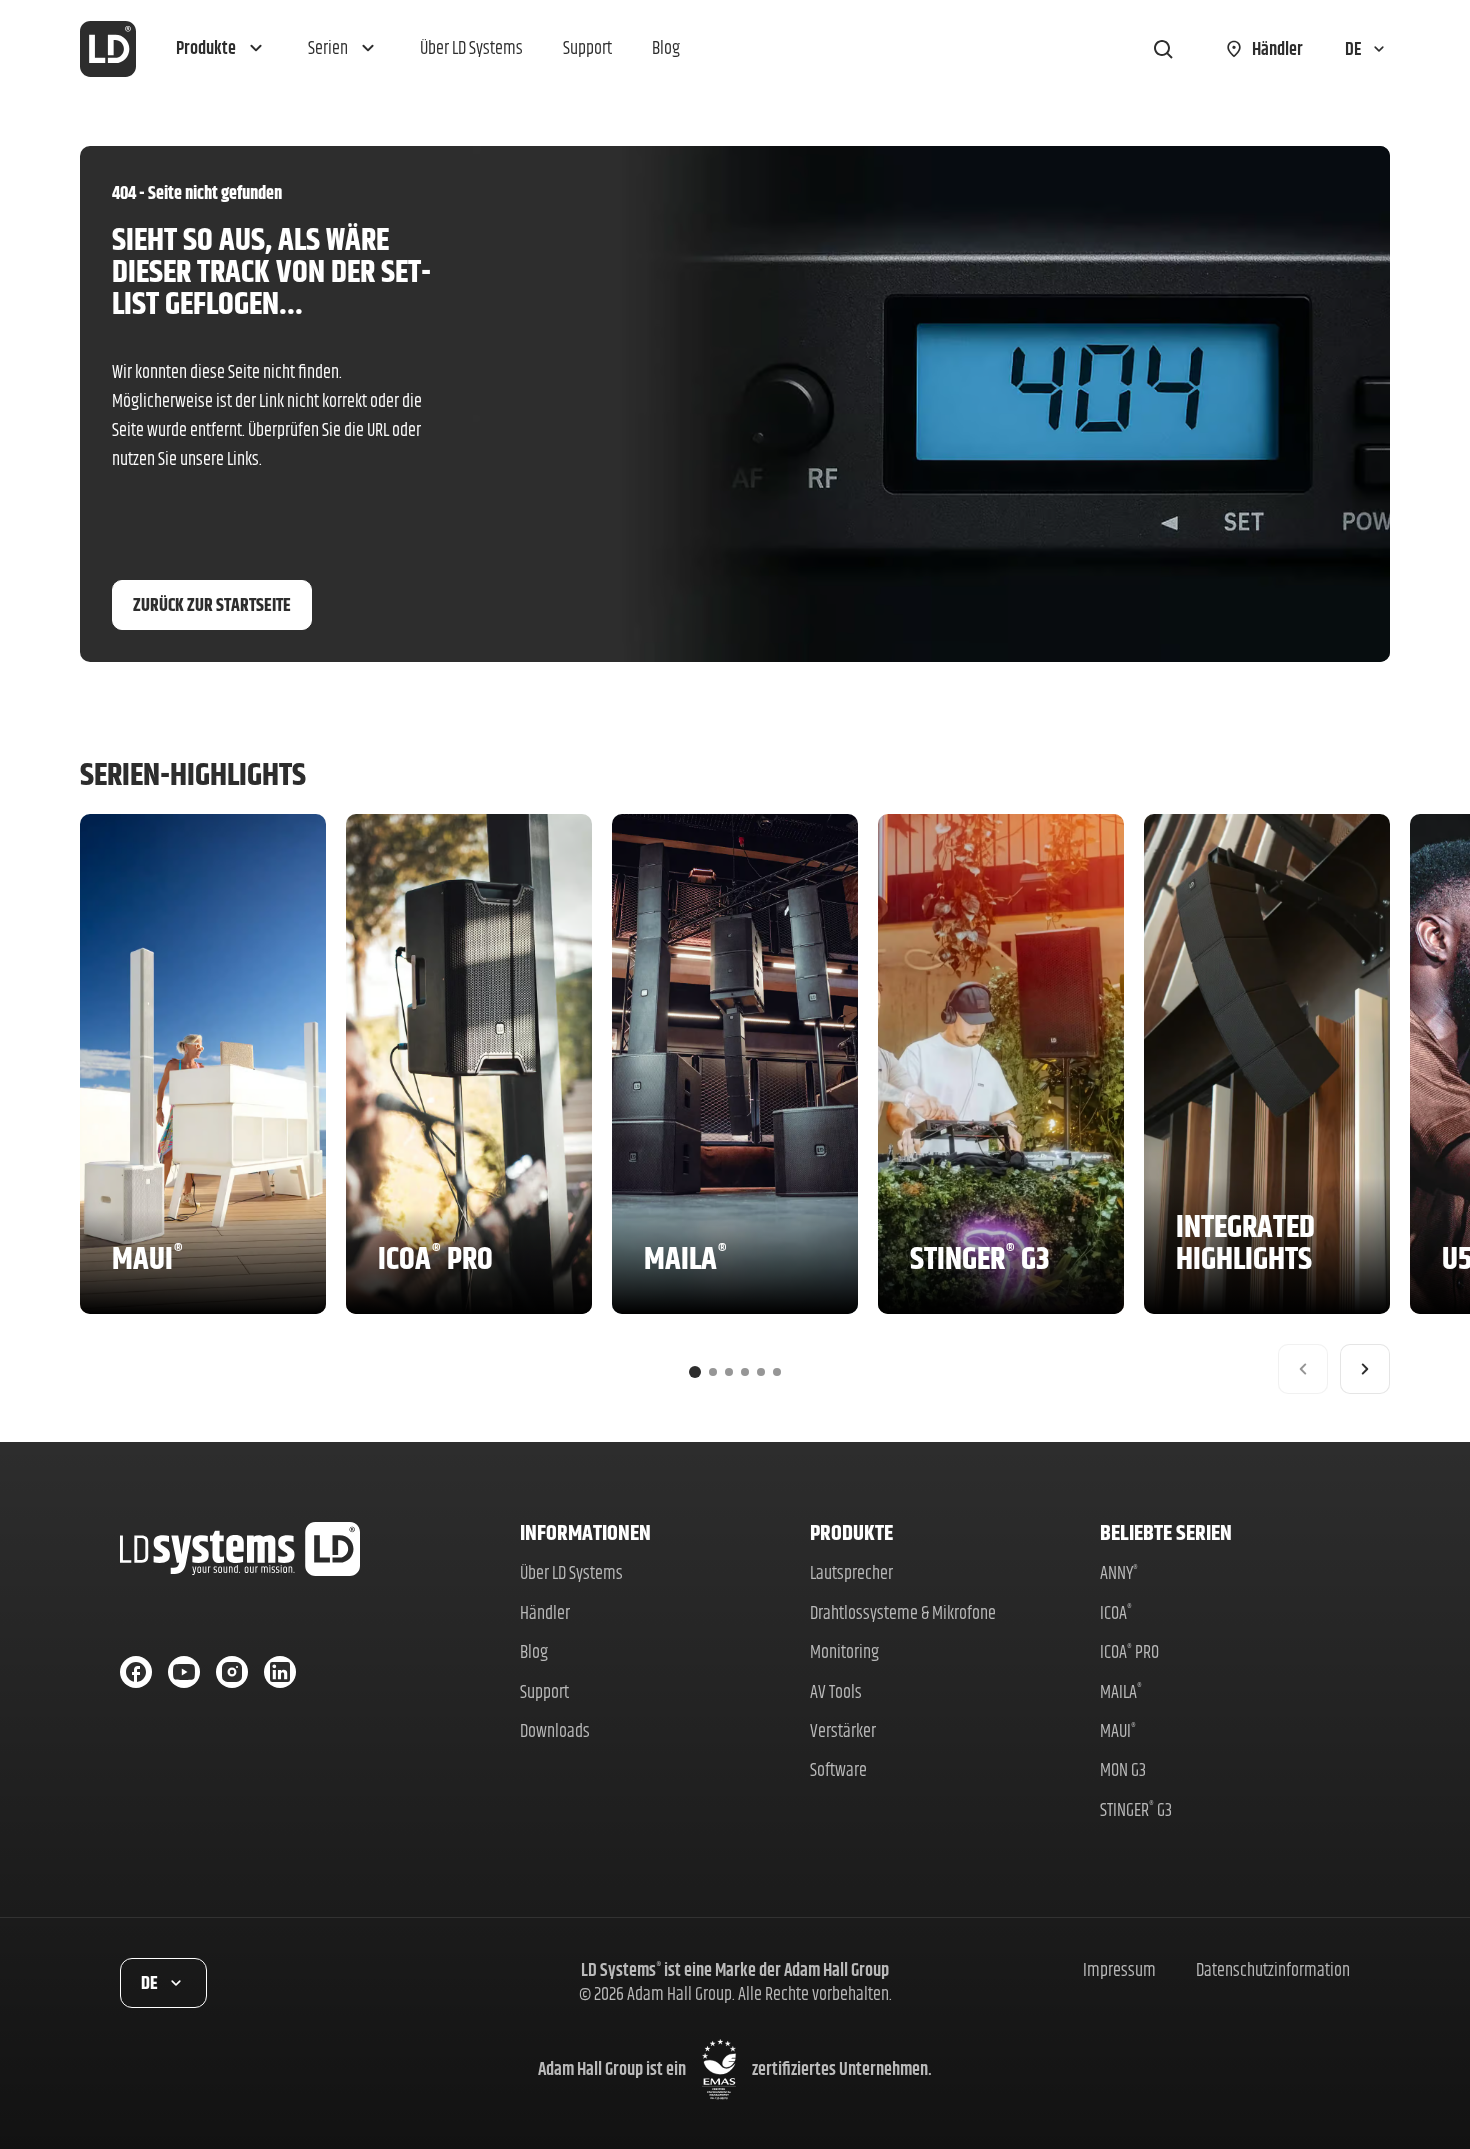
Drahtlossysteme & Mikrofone (903, 1612)
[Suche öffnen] (1163, 49)
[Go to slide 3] (729, 1372)
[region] (735, 1104)
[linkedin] (280, 1672)
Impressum (1119, 1969)
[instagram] (232, 1672)
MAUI (1118, 1730)
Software (838, 1769)
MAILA (1121, 1691)
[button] (222, 49)
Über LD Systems (571, 1572)
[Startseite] (108, 49)
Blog (534, 1651)
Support (544, 1691)
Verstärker (843, 1730)
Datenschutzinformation (1273, 1969)
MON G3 (1123, 1769)
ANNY (1119, 1572)
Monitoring (844, 1651)
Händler (545, 1612)
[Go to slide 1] (695, 1372)
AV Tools (836, 1691)
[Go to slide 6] (777, 1372)
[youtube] (184, 1672)
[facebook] (136, 1672)
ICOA (1116, 1612)
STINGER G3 (1136, 1809)
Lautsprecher (851, 1572)
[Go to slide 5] (761, 1372)
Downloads (555, 1730)
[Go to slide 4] (745, 1372)
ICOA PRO (1129, 1651)
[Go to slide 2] (713, 1372)
